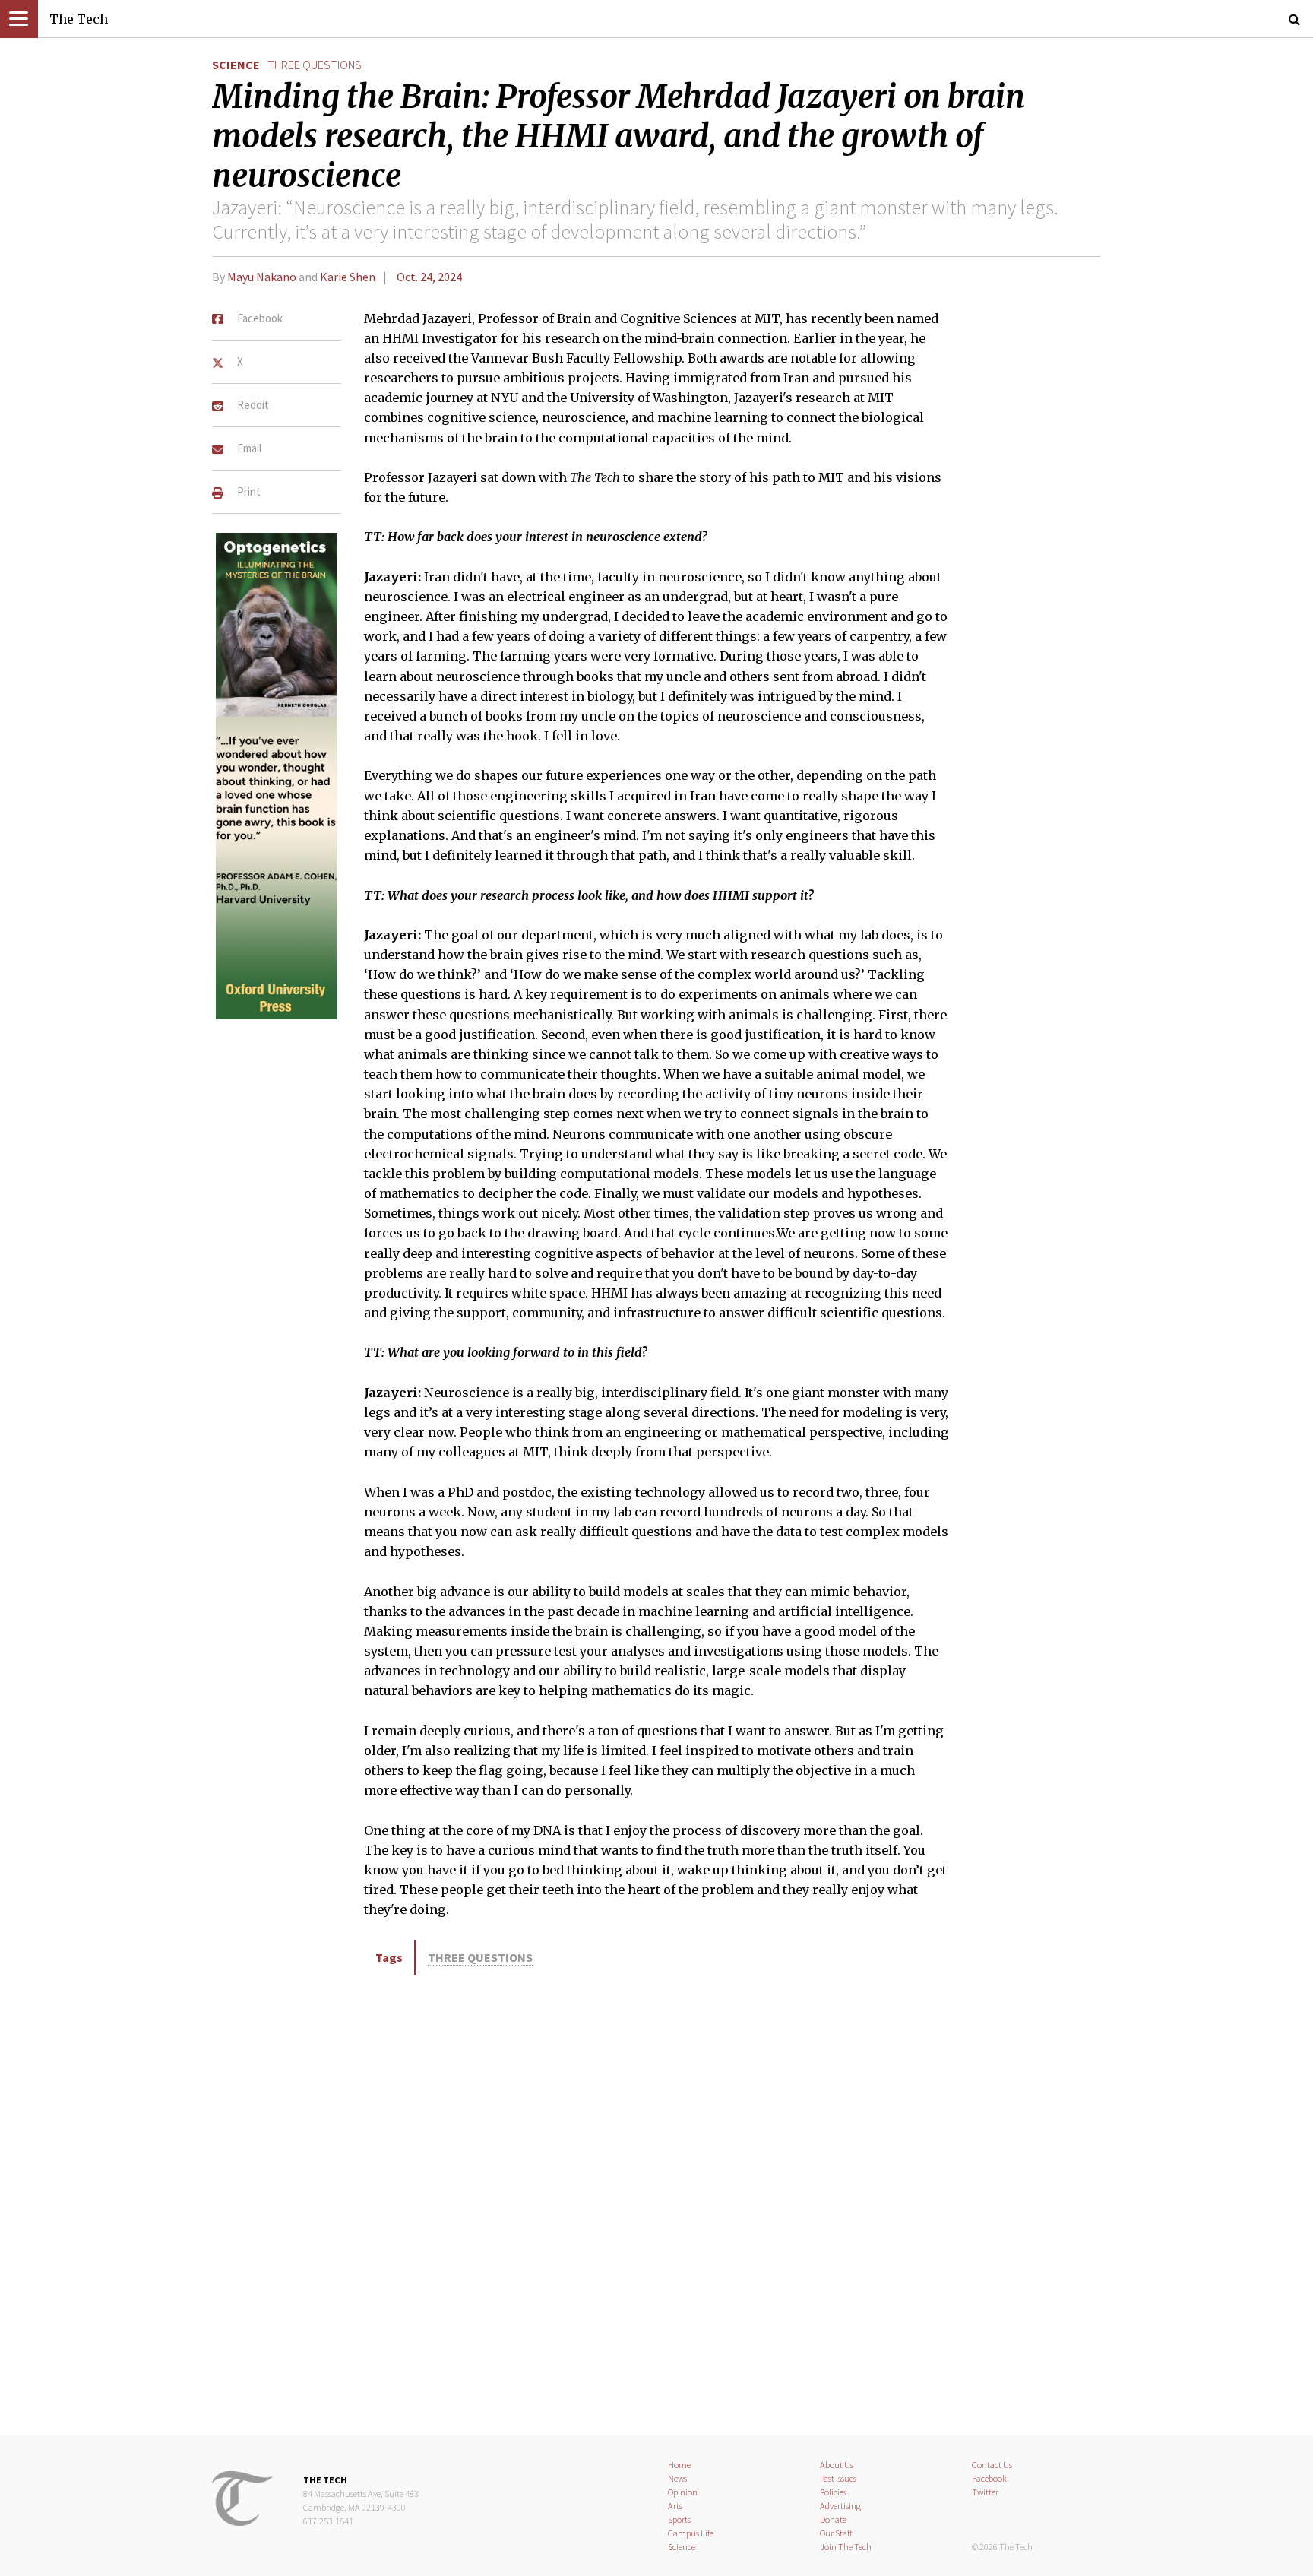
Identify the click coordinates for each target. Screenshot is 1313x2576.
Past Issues (838, 2478)
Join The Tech (846, 2547)
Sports (679, 2519)
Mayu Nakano (262, 277)
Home (679, 2465)
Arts (675, 2506)
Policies (833, 2492)
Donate (833, 2519)
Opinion (683, 2492)
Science (236, 65)
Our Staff (836, 2533)
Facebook (989, 2478)
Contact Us (992, 2465)
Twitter (985, 2492)
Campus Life (691, 2533)
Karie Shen (348, 277)
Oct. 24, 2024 (429, 277)
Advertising (840, 2506)
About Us (837, 2465)
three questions (315, 65)
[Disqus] (656, 2203)
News (677, 2478)
